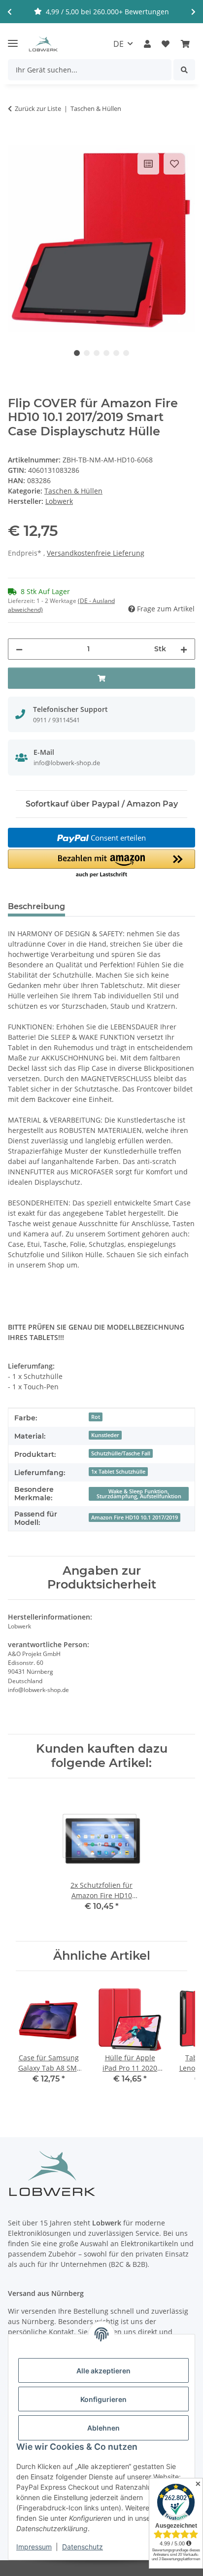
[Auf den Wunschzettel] (174, 164)
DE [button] (118, 44)
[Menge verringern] (19, 649)
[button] (147, 44)
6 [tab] (126, 353)
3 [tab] (97, 353)
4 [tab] (106, 353)
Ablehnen (103, 2428)
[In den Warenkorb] (16, 140)
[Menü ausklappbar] (13, 39)
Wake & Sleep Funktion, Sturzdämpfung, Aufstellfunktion (139, 1494)
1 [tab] (77, 353)
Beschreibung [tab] (36, 906)
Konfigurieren (103, 2399)
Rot (96, 1417)
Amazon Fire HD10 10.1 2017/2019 (135, 1517)
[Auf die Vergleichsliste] (148, 164)
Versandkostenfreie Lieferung (96, 553)
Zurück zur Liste (38, 108)
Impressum (34, 2547)
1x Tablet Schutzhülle (118, 1472)
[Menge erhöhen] (184, 649)
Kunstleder (105, 1435)
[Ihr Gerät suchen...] (184, 70)
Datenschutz (83, 2547)
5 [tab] (116, 353)
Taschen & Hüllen (73, 491)
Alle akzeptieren (103, 2371)
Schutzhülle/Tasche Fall (121, 1453)
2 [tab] (87, 353)
